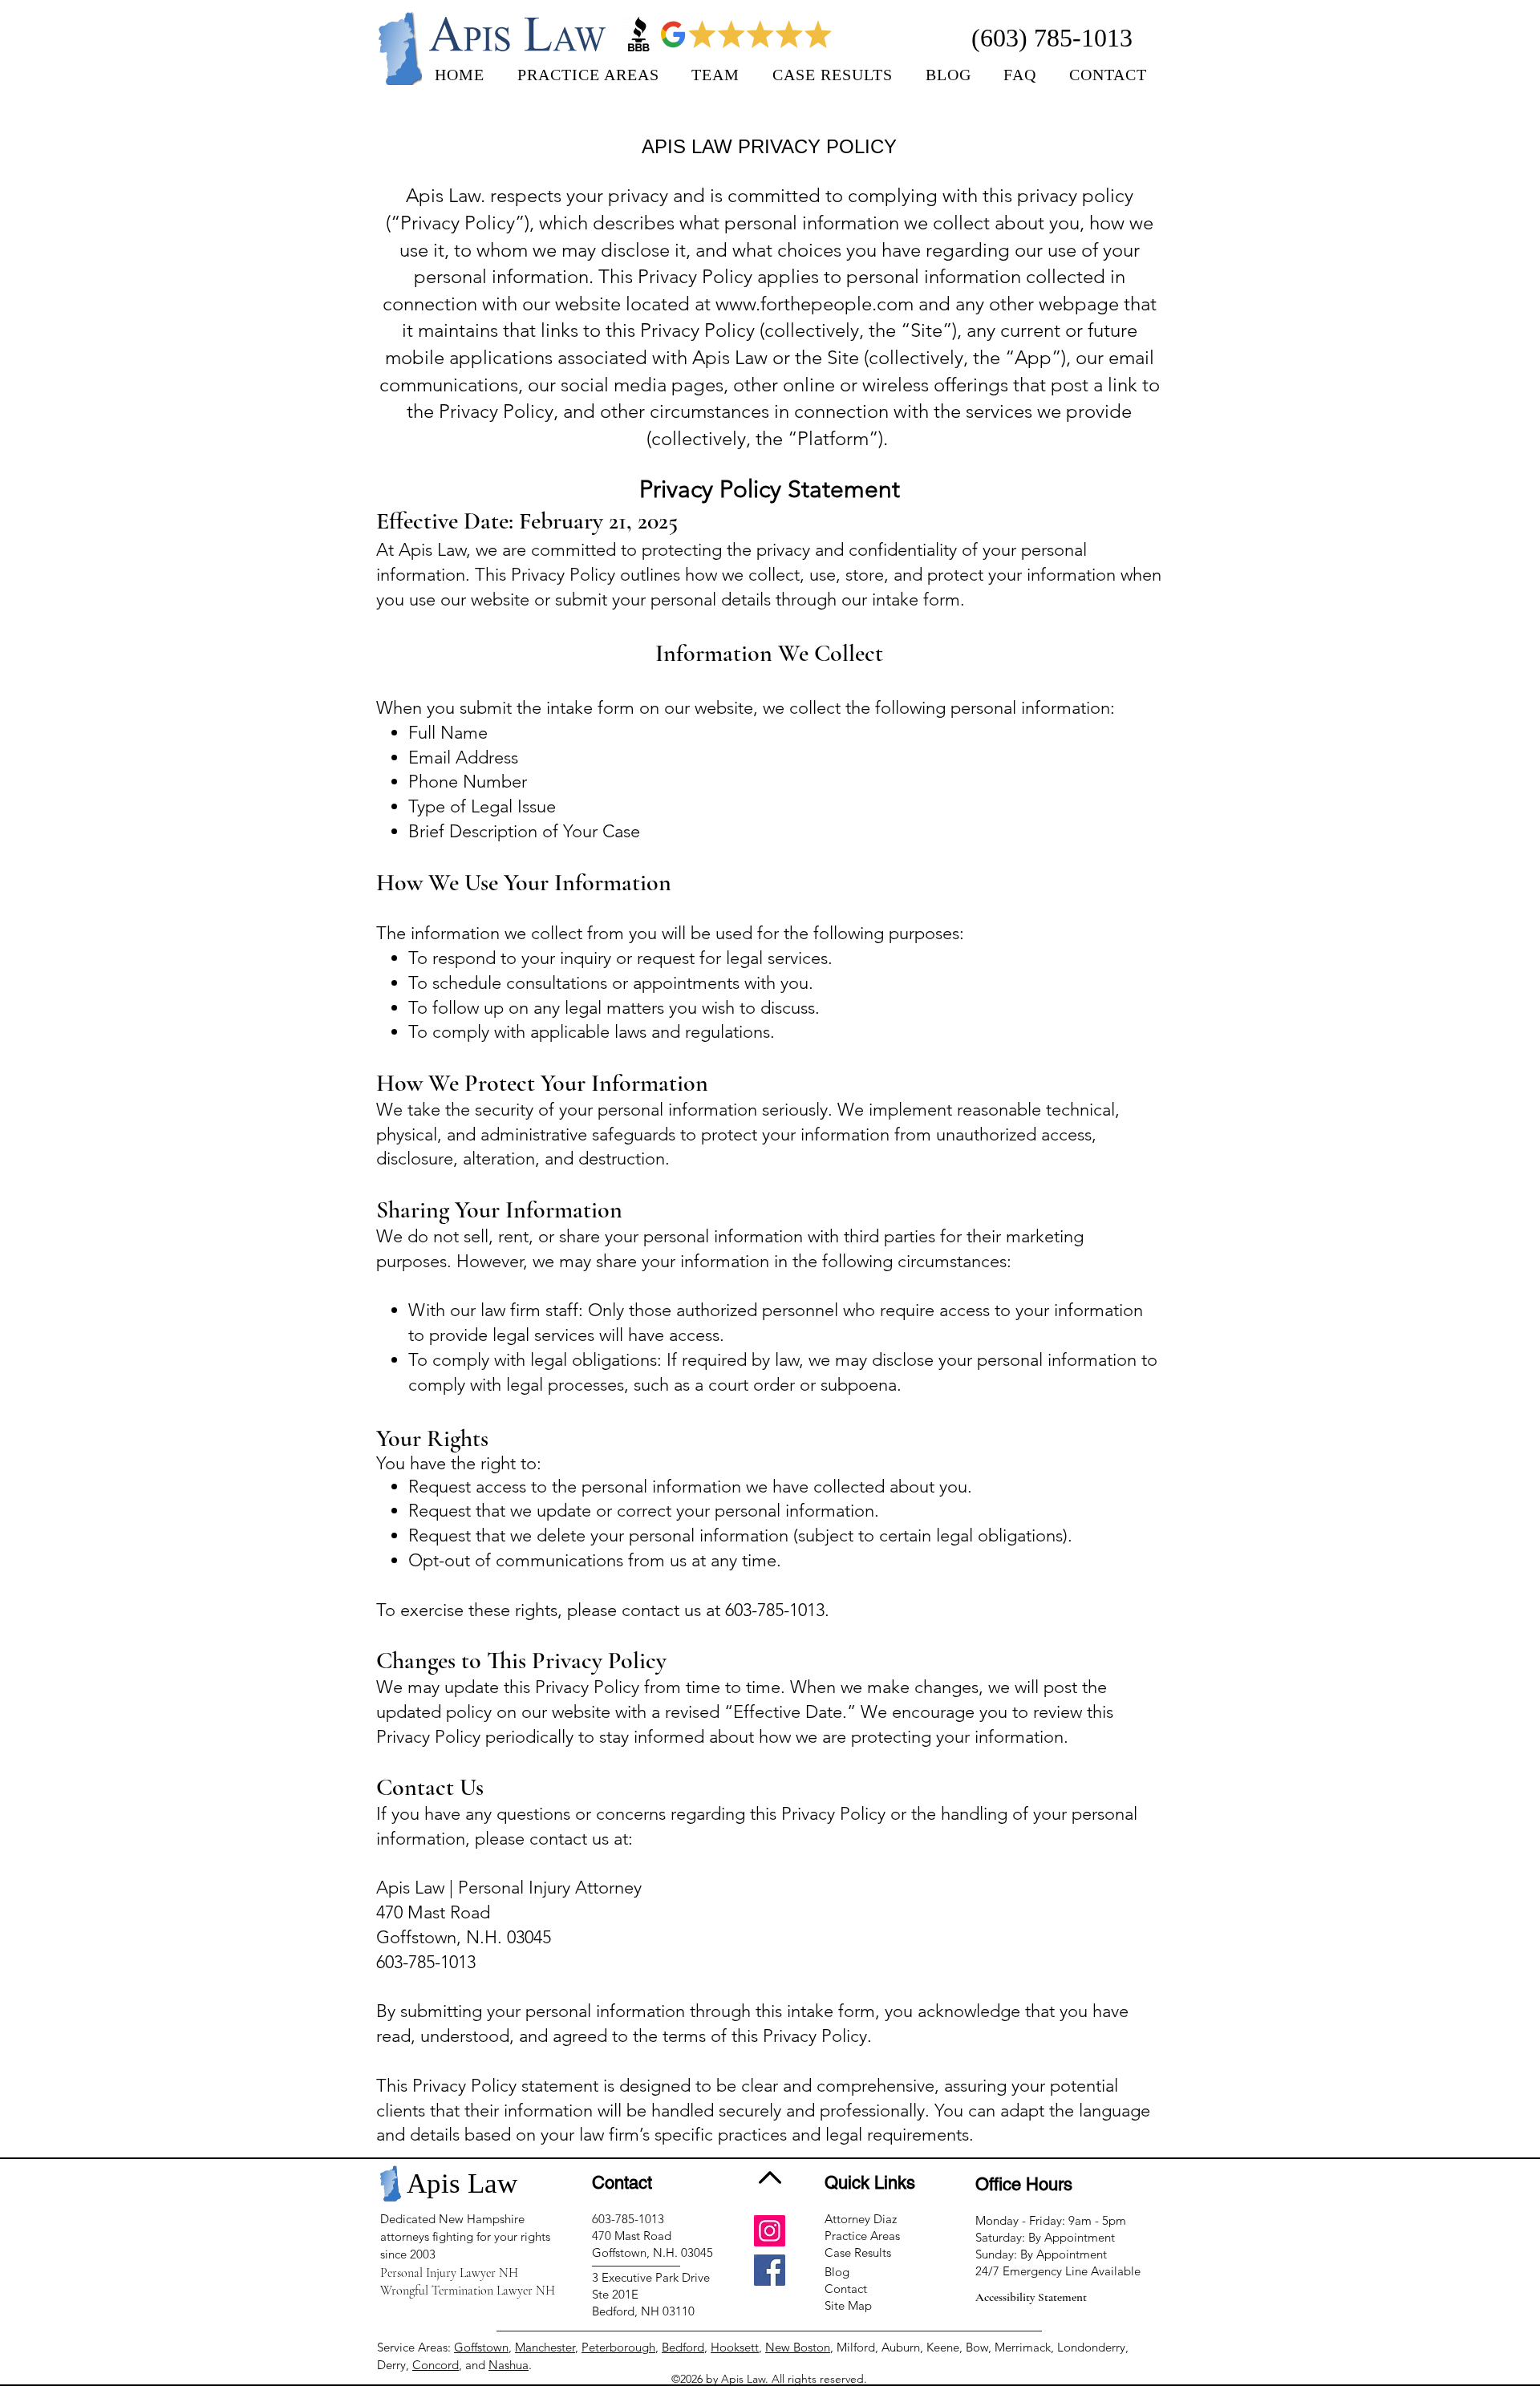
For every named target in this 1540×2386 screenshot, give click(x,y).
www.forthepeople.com (815, 304)
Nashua (509, 2365)
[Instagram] (770, 2231)
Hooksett (735, 2347)
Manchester (545, 2347)
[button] (716, 75)
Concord (436, 2365)
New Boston (798, 2347)
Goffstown (481, 2347)
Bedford (683, 2347)
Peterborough (618, 2347)
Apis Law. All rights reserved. (794, 2379)
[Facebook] (770, 2270)
